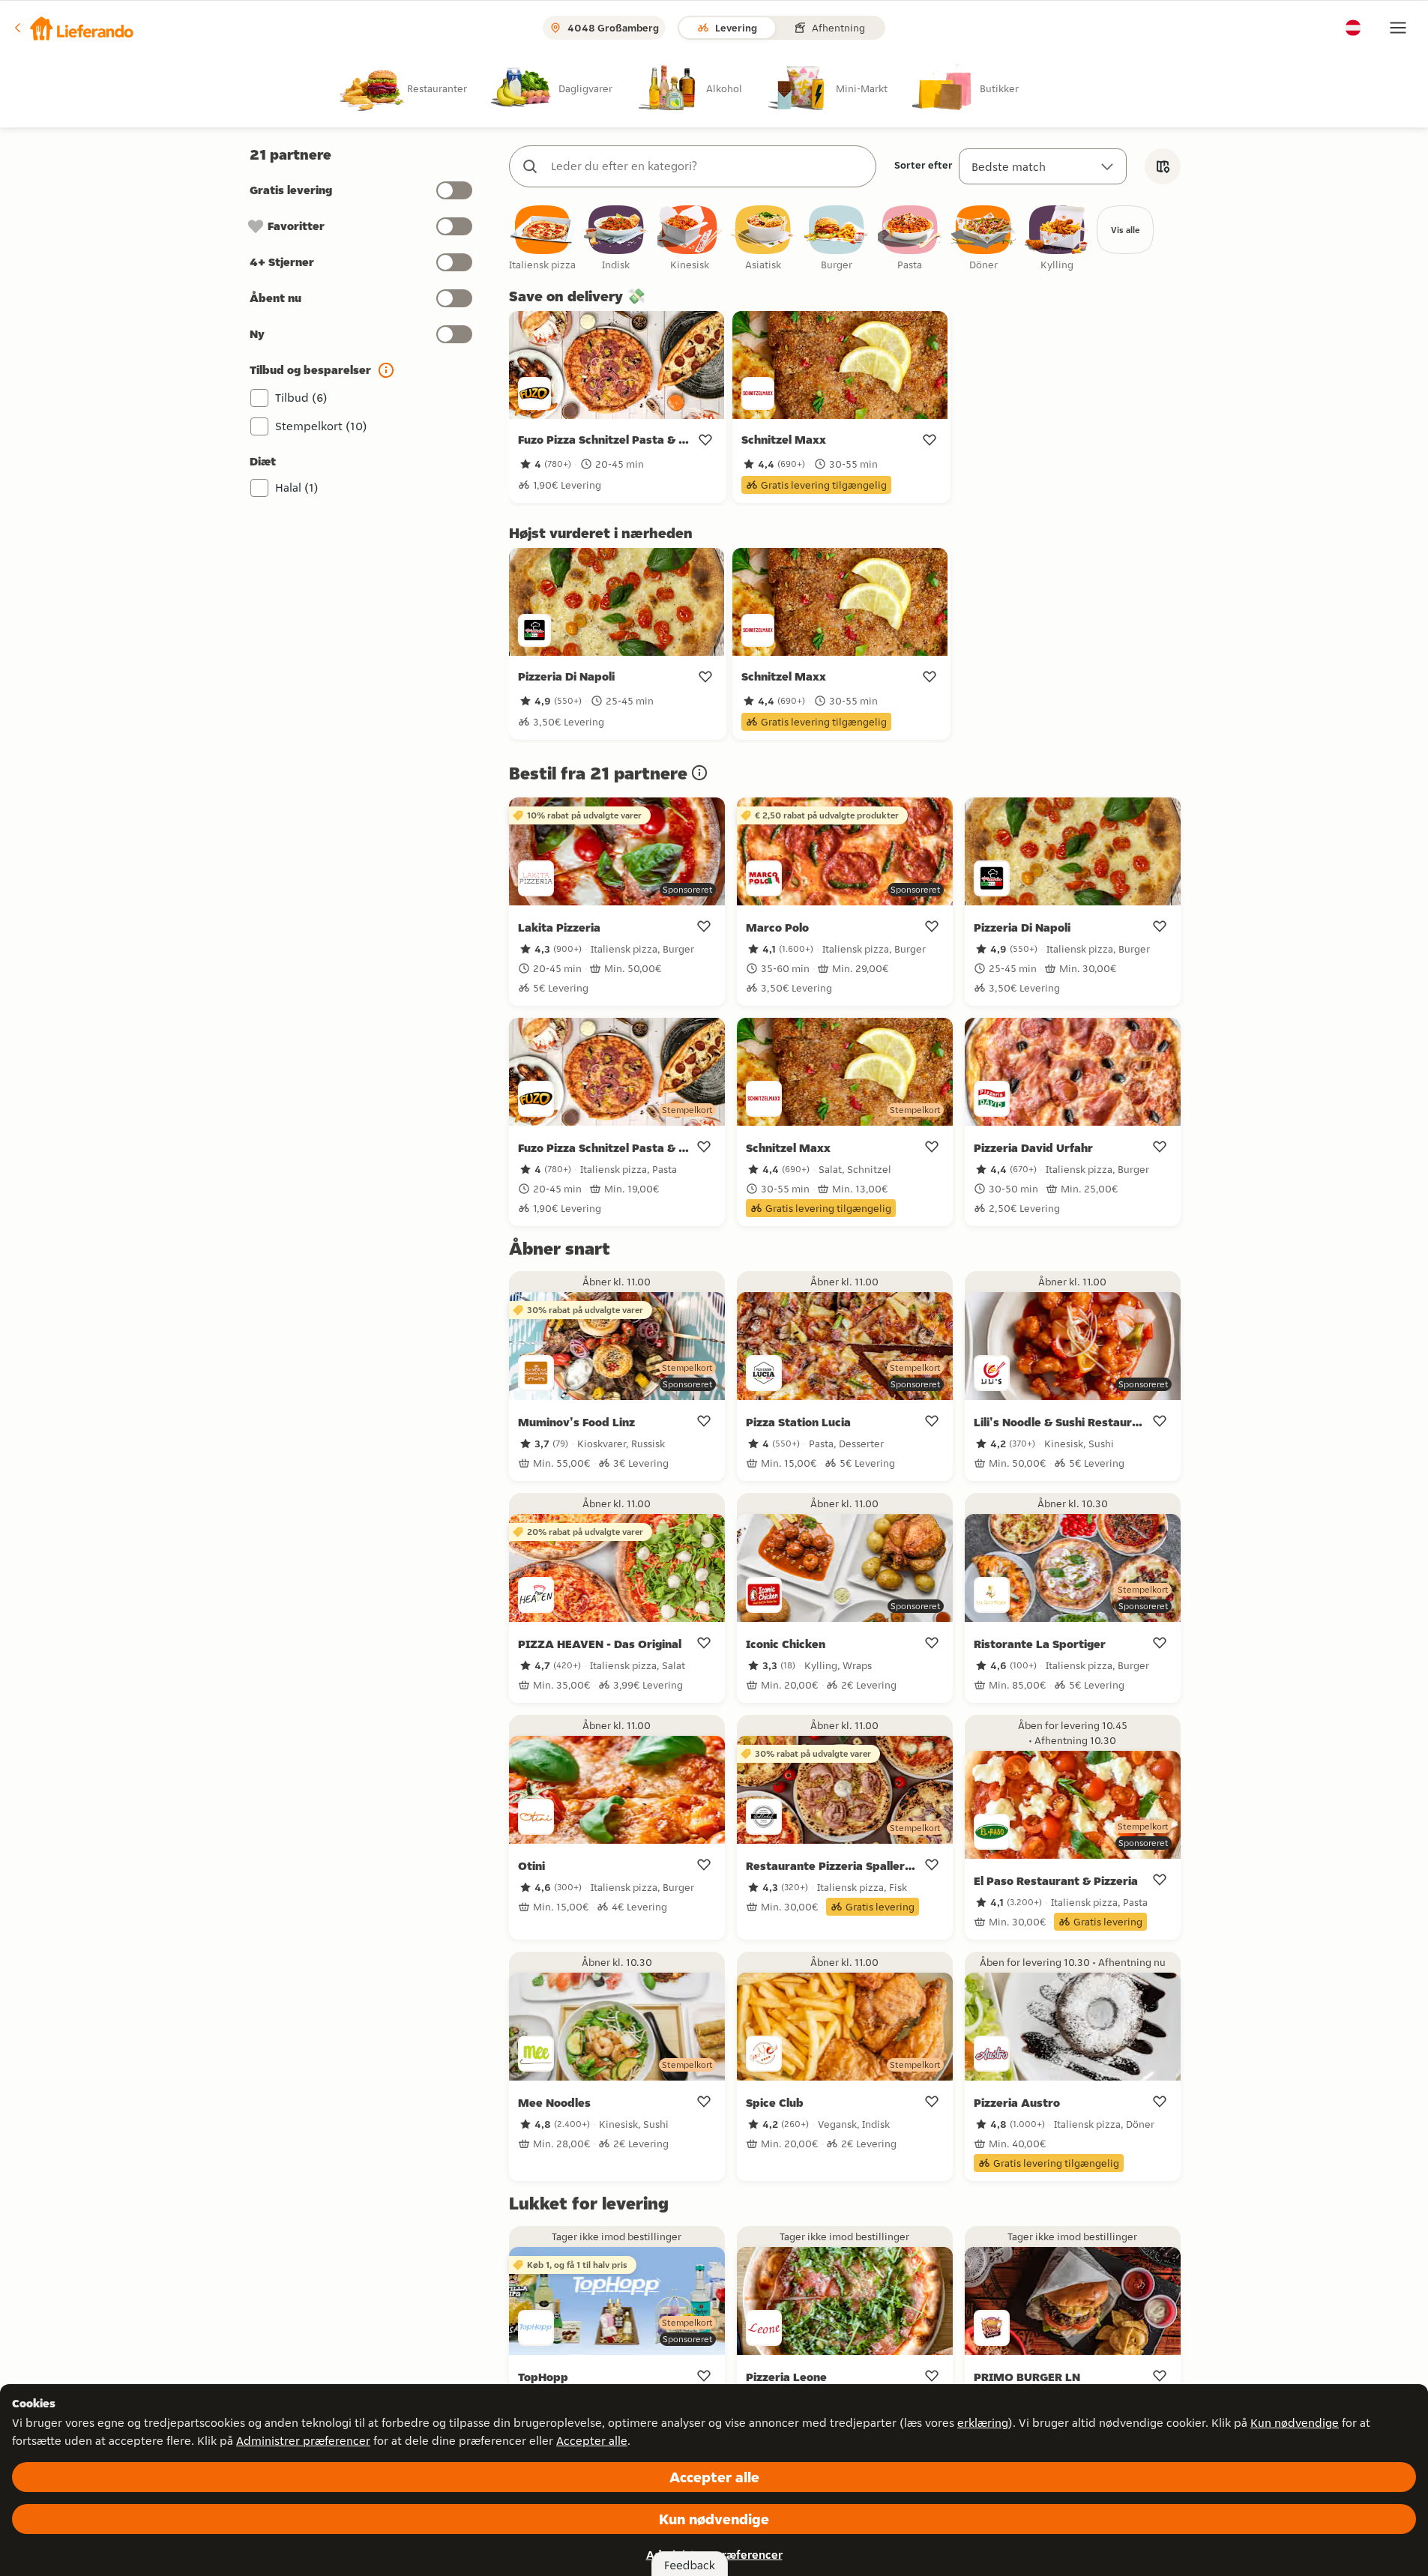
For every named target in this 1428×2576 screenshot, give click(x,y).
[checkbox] (543, 239)
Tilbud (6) (301, 398)
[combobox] (708, 166)
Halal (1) (297, 488)
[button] (73, 28)
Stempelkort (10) (321, 426)
